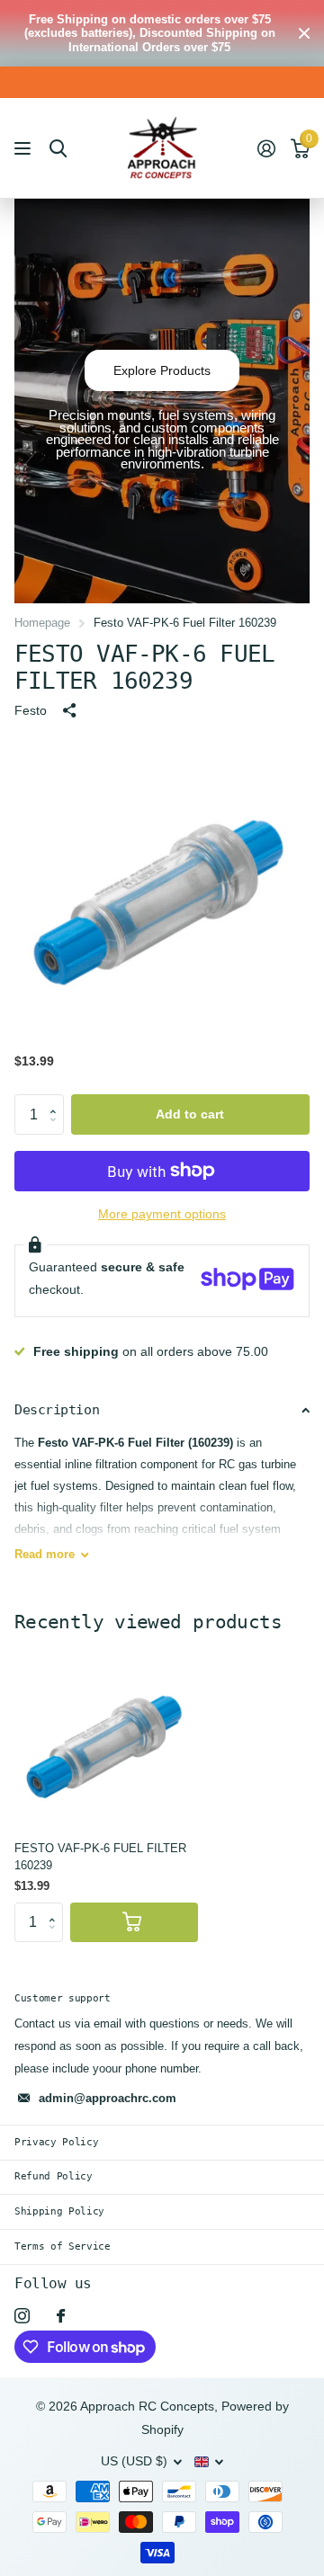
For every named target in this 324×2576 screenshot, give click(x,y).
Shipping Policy (59, 2211)
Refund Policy (54, 2176)
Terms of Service (63, 2246)
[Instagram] (22, 2316)
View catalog (25, 149)
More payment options (162, 1214)
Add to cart (190, 1114)
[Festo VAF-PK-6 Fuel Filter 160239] (106, 1735)
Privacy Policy (56, 2142)
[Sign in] (266, 148)
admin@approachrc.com (108, 2098)
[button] (58, 1100)
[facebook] (61, 2316)
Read (45, 1554)
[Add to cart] (134, 1923)
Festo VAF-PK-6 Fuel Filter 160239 (100, 1857)
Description (57, 1410)
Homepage (42, 623)
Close (304, 33)
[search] (58, 149)
